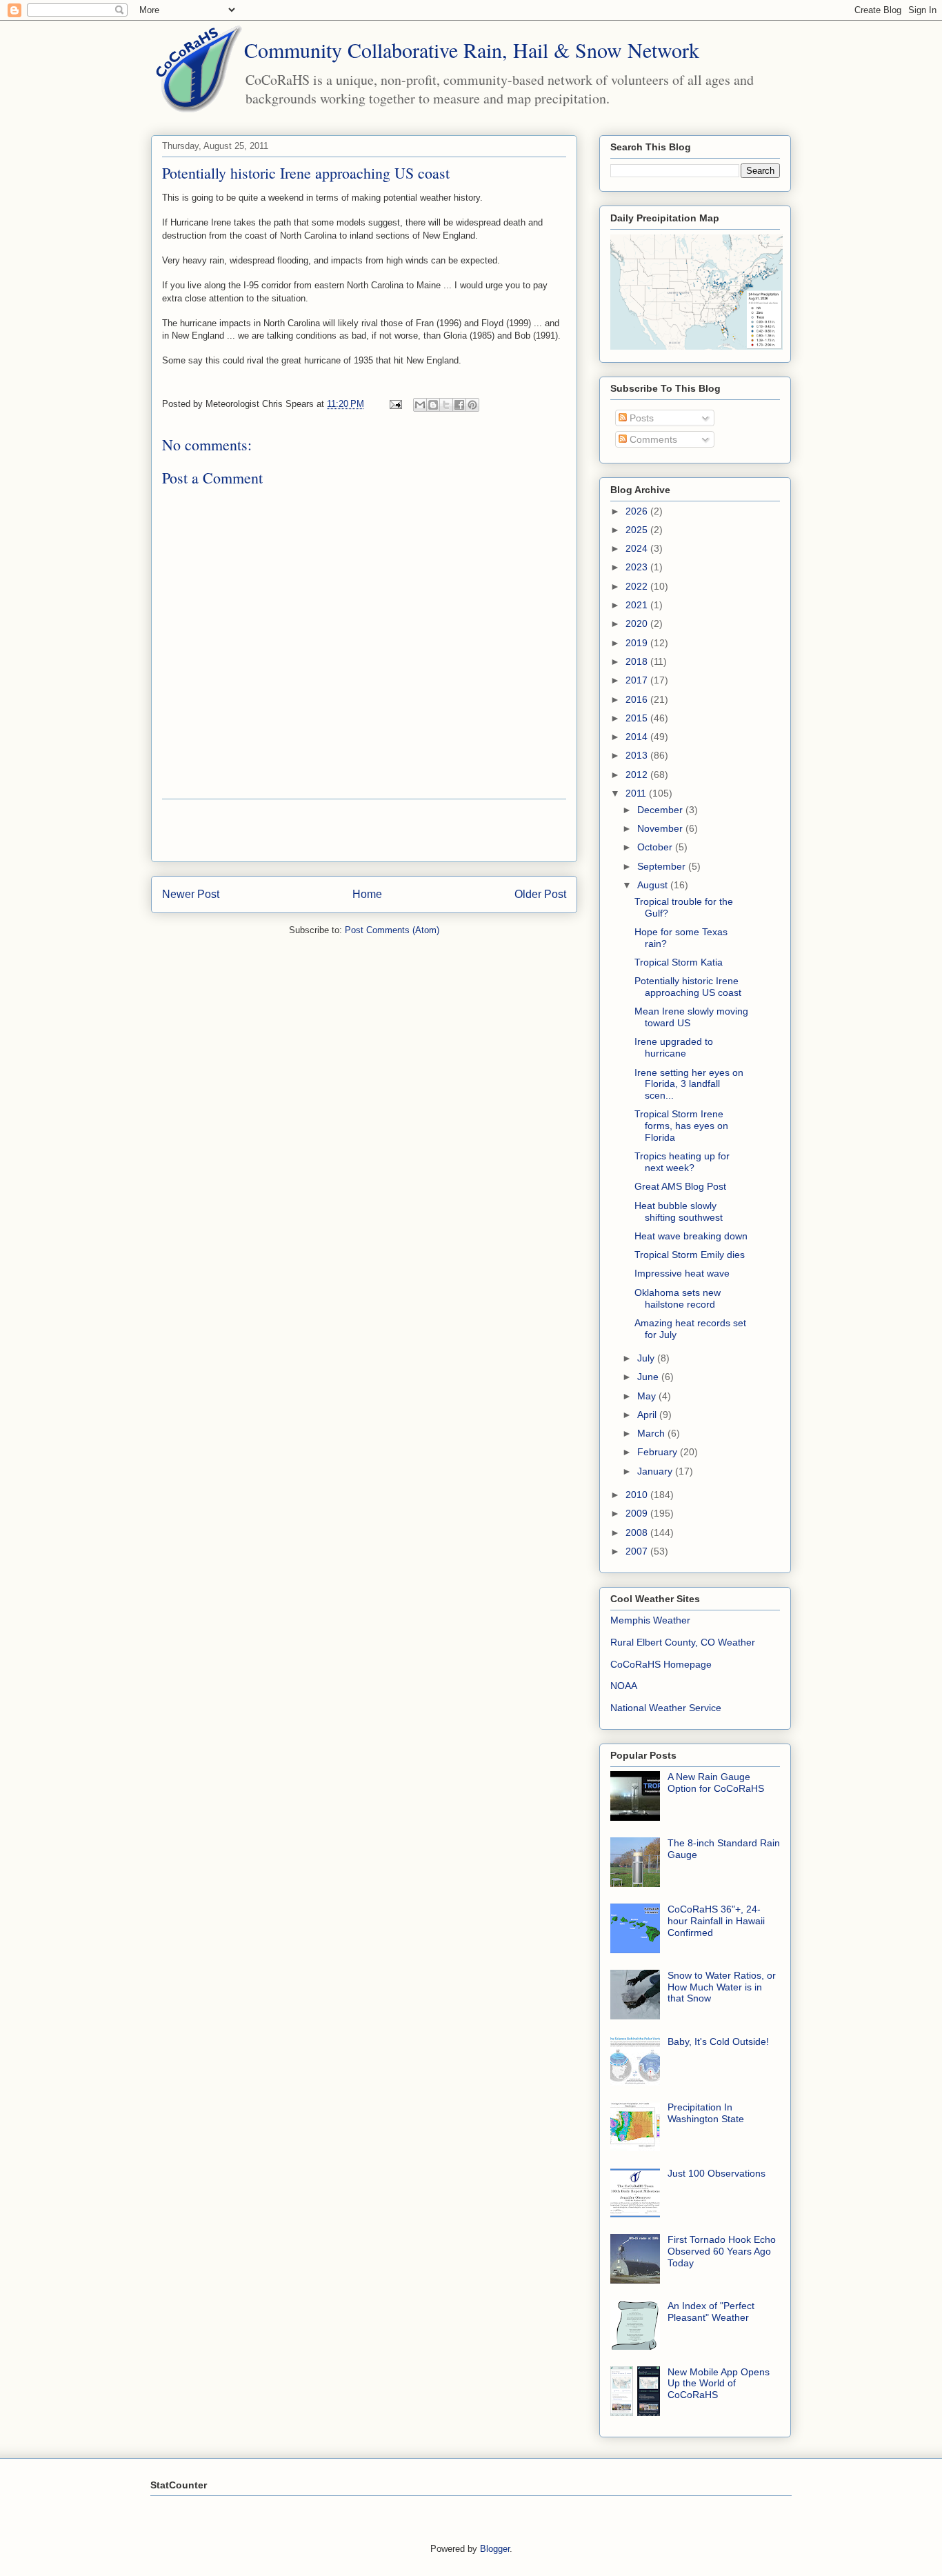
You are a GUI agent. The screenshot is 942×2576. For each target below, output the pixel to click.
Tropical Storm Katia (679, 962)
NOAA (624, 1686)
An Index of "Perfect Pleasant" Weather (711, 2312)
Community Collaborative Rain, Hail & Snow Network (472, 50)
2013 (638, 755)
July (647, 1358)
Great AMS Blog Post (680, 1186)
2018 (638, 661)
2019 (638, 643)
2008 (638, 1532)
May (648, 1396)
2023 (638, 567)
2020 (638, 623)
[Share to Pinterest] (472, 405)
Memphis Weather (650, 1620)
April (648, 1415)
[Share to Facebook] (459, 405)
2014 (638, 737)
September (663, 866)
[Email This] (420, 405)
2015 (638, 718)
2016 (638, 699)
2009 (638, 1513)
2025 (638, 530)
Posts (640, 418)
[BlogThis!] (433, 405)
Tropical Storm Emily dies (690, 1255)
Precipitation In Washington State (706, 2113)
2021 (638, 605)
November (661, 828)
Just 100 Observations (716, 2173)
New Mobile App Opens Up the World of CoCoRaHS (719, 2384)
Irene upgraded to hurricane (674, 1047)
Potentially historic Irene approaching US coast (688, 987)
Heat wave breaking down (691, 1236)
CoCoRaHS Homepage (661, 1664)
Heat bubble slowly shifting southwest (679, 1211)
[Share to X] (446, 405)
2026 (638, 511)
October (656, 847)
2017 (638, 680)
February (659, 1452)
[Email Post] (395, 404)
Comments (652, 439)
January (656, 1471)
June (649, 1377)
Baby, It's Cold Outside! (718, 2041)
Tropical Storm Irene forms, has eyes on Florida (681, 1126)
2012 (638, 775)
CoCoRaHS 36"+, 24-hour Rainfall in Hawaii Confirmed (716, 1921)
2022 (638, 586)
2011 (637, 793)
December (661, 810)
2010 (638, 1495)
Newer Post (191, 894)
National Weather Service (666, 1708)
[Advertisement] (364, 830)
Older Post (540, 894)
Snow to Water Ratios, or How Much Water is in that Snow (722, 1987)
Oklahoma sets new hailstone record (678, 1298)
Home (367, 894)
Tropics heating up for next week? (682, 1162)
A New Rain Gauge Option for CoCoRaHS (716, 1783)
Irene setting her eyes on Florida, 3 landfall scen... (689, 1084)
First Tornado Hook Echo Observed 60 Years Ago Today (722, 2251)
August (654, 885)
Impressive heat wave (682, 1273)
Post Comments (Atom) (392, 930)
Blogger (495, 2549)
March (652, 1433)
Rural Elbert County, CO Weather (683, 1642)
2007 (638, 1551)
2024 (638, 548)
